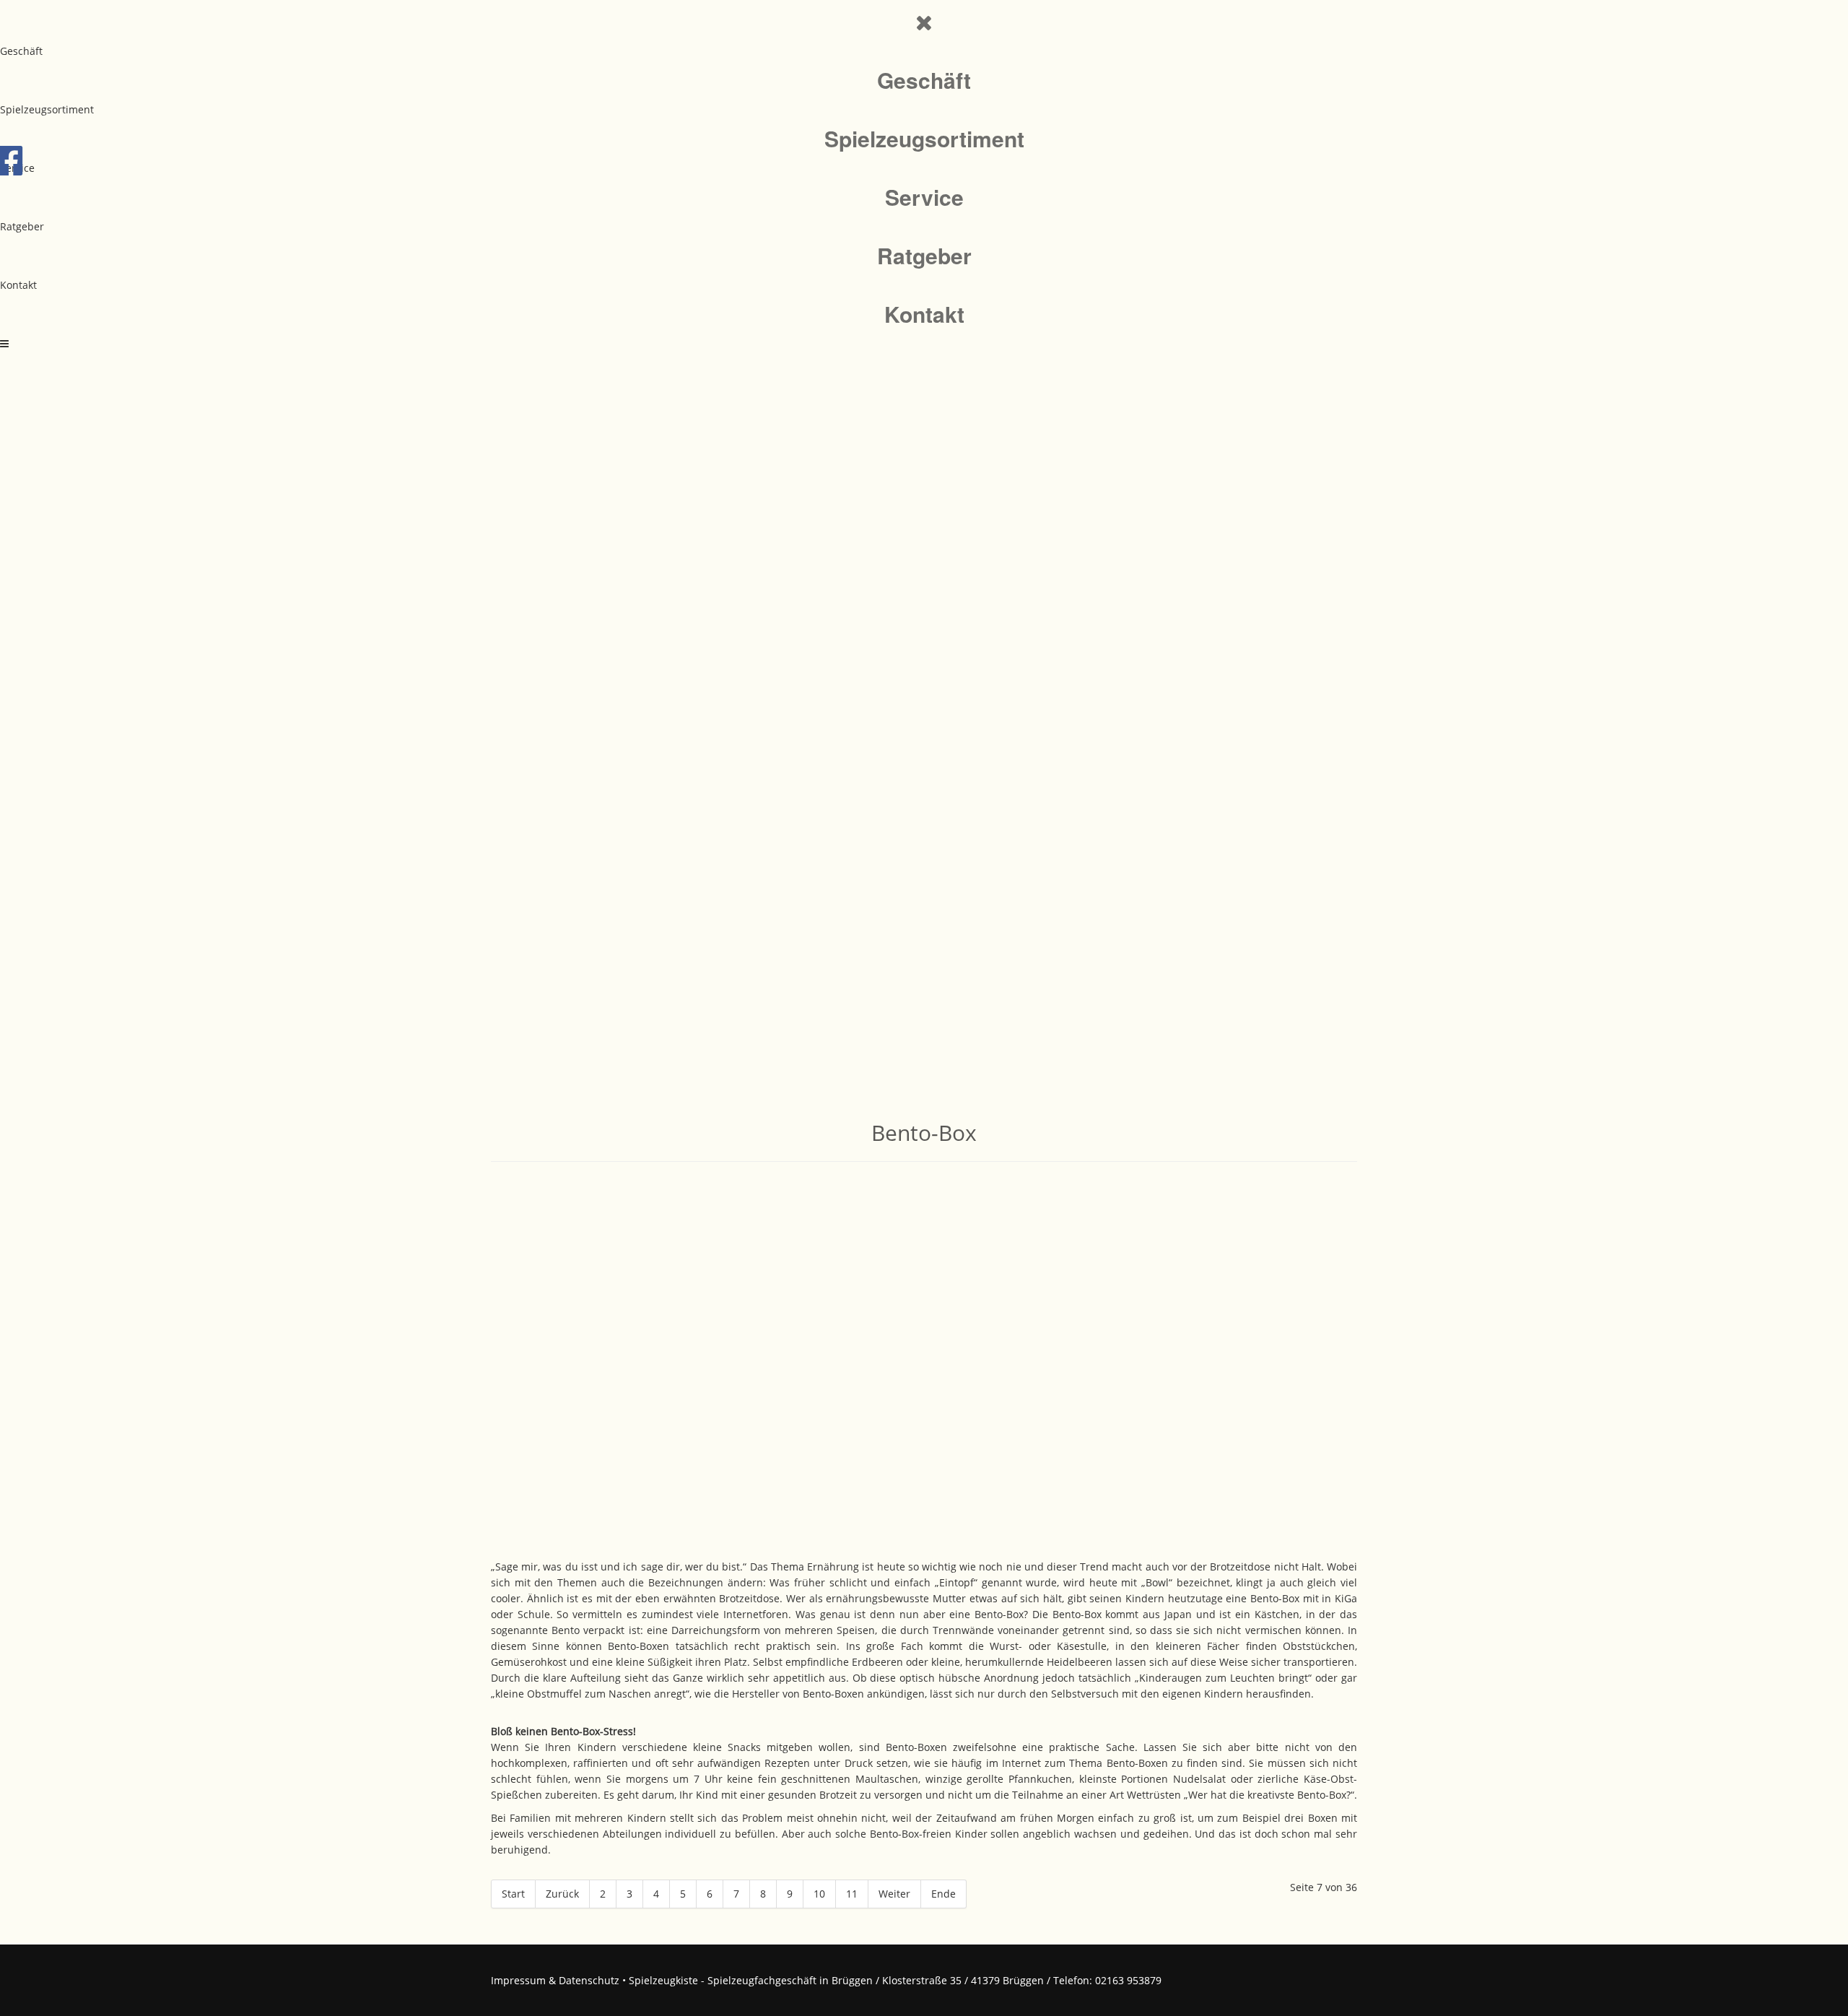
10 (819, 1894)
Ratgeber (22, 226)
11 (852, 1894)
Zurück (562, 1894)
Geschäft (21, 51)
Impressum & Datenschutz (555, 1980)
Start (513, 1894)
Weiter (894, 1894)
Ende (943, 1894)
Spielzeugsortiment (47, 109)
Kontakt (18, 285)
